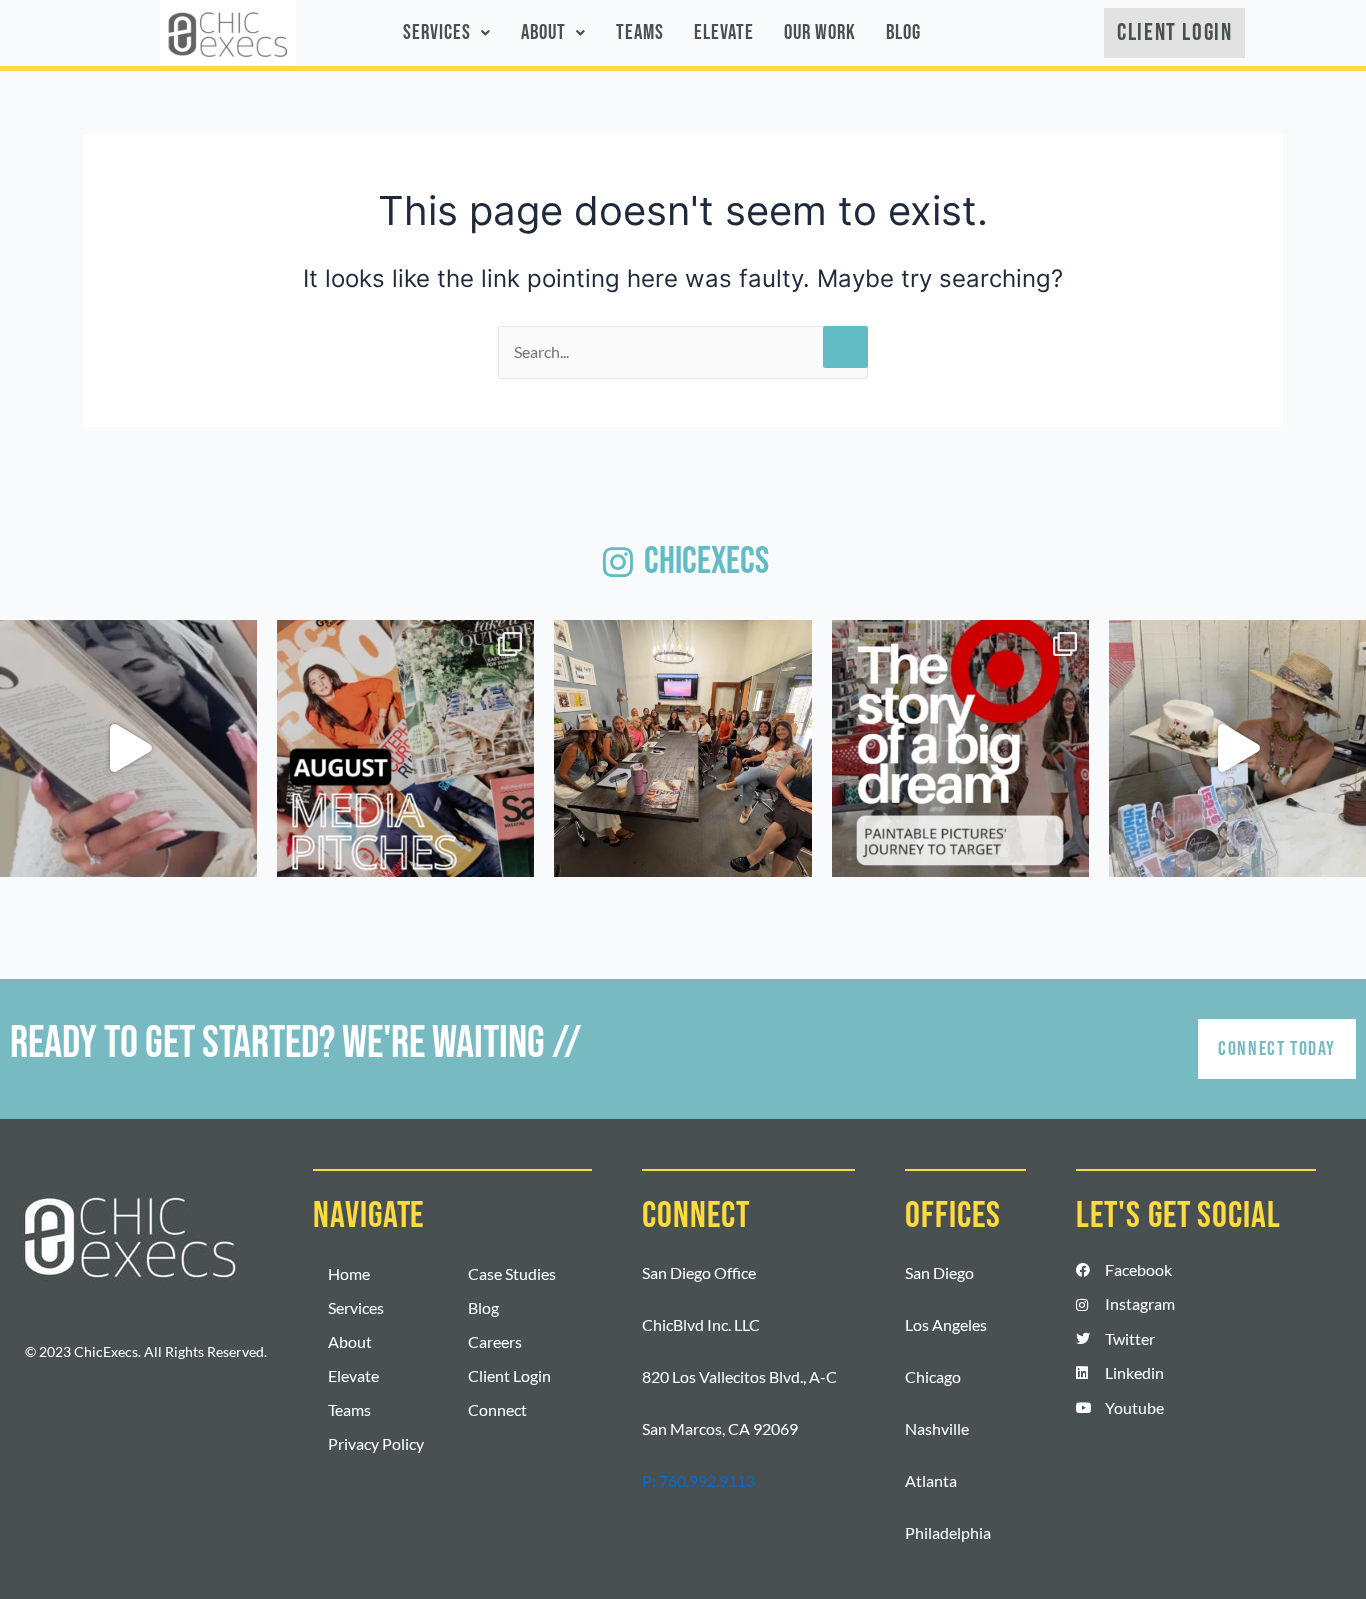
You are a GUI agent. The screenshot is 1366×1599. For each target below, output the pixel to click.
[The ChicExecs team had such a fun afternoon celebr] (1237, 748)
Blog (903, 32)
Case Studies (512, 1273)
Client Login (509, 1375)
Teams (640, 32)
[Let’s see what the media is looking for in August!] (405, 748)
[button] (447, 33)
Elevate (724, 32)
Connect (497, 1409)
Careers (495, 1341)
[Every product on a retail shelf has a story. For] (960, 748)
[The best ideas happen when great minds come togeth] (682, 748)
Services (437, 32)
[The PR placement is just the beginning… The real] (128, 748)
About (543, 32)
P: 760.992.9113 (698, 1480)
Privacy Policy (376, 1443)
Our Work (820, 32)
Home (349, 1273)
